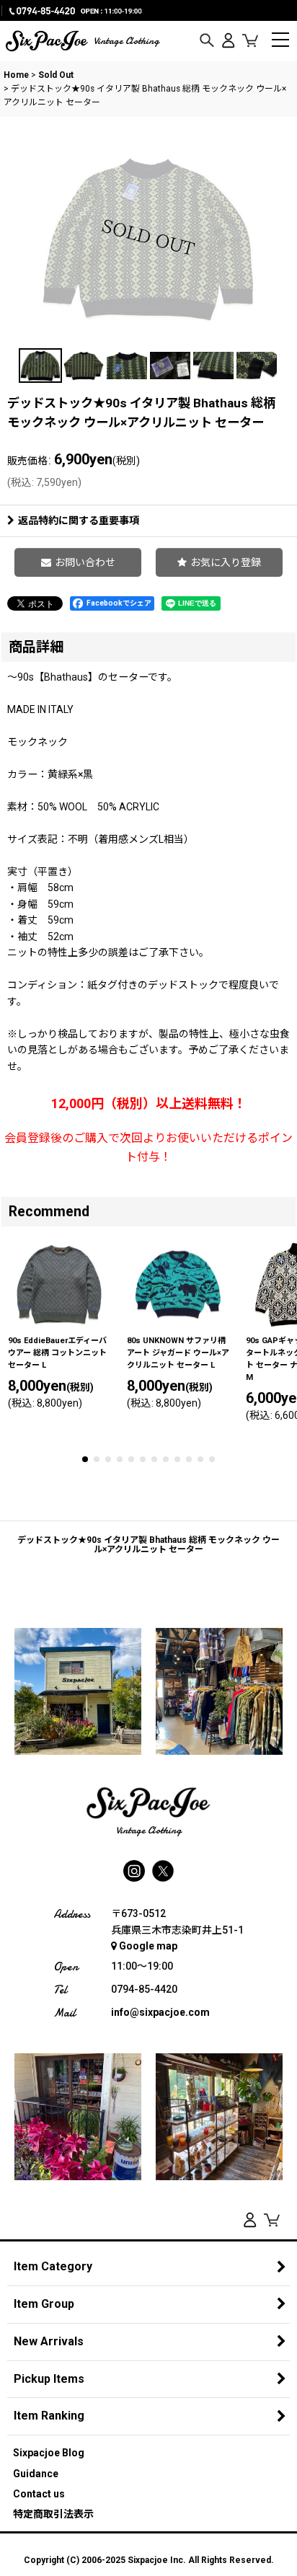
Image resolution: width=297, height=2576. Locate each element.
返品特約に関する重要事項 (79, 521)
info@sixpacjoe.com (160, 2012)
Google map (148, 1946)
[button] (207, 41)
